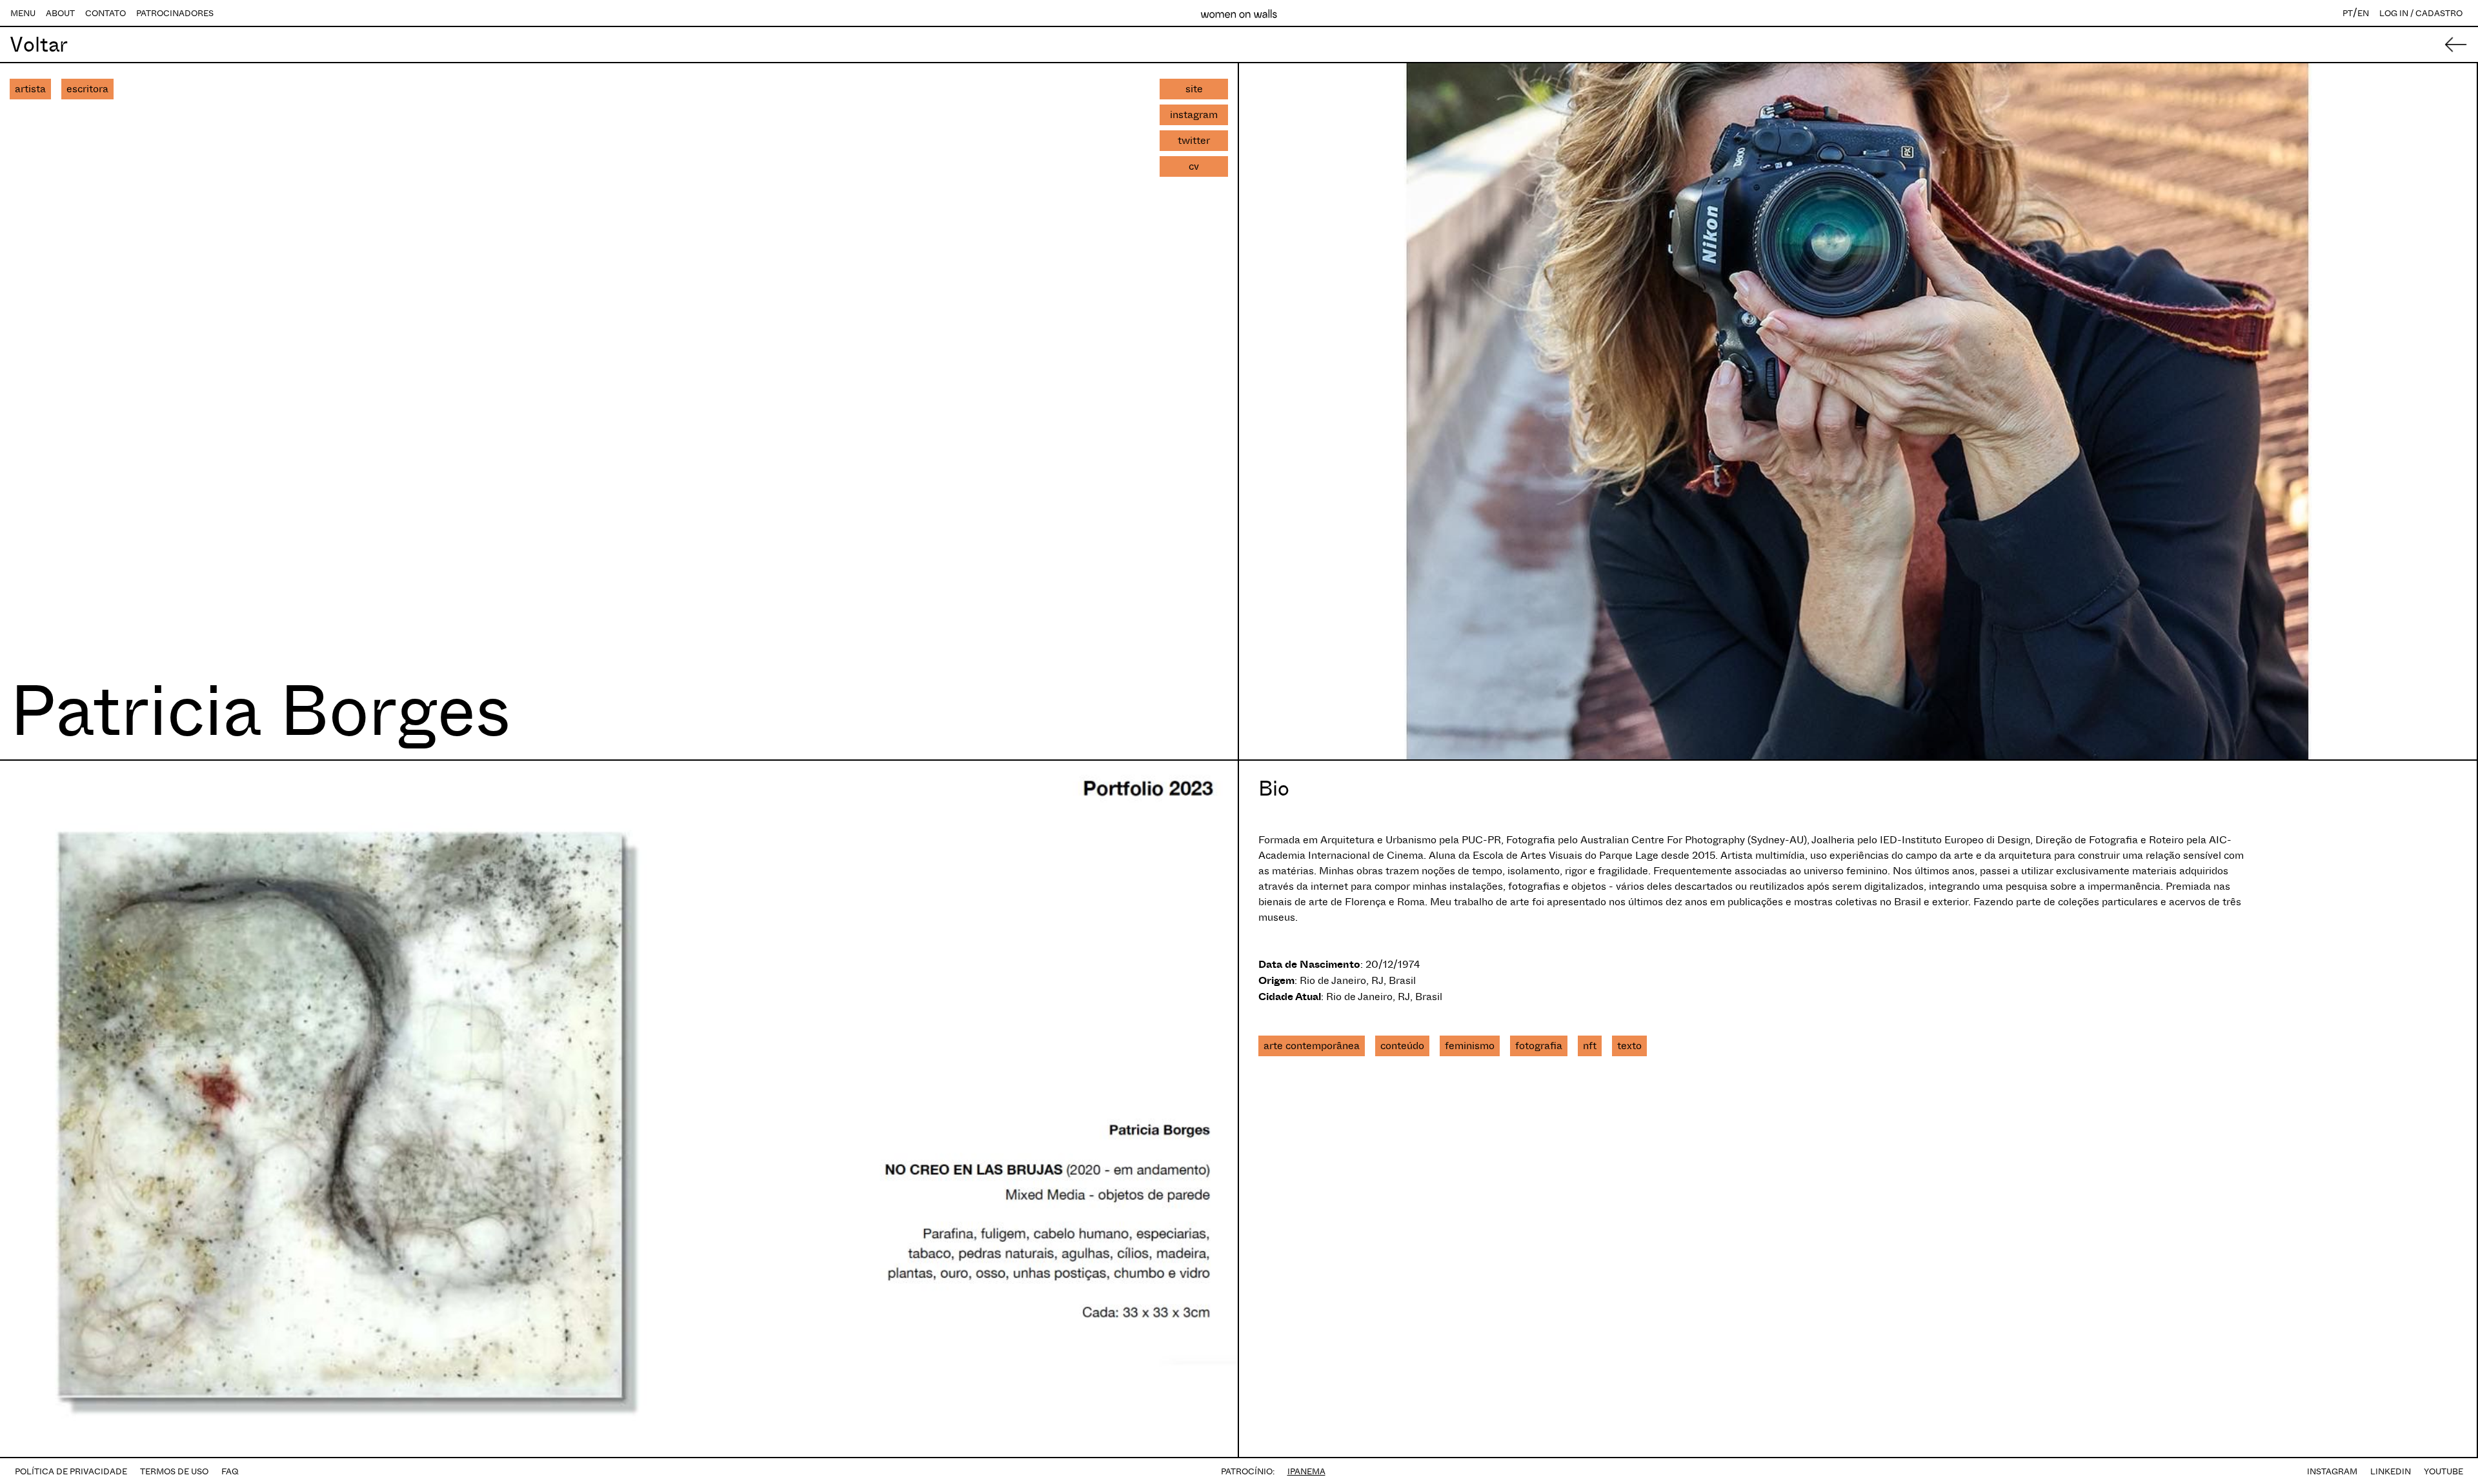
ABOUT (60, 13)
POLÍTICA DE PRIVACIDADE (71, 1471)
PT (2348, 13)
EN (2363, 13)
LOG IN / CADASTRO (2421, 13)
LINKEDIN (2391, 1471)
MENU (23, 13)
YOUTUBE (2443, 1471)
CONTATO (106, 13)
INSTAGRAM (2332, 1471)
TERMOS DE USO (174, 1471)
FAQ (230, 1471)
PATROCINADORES (175, 13)
